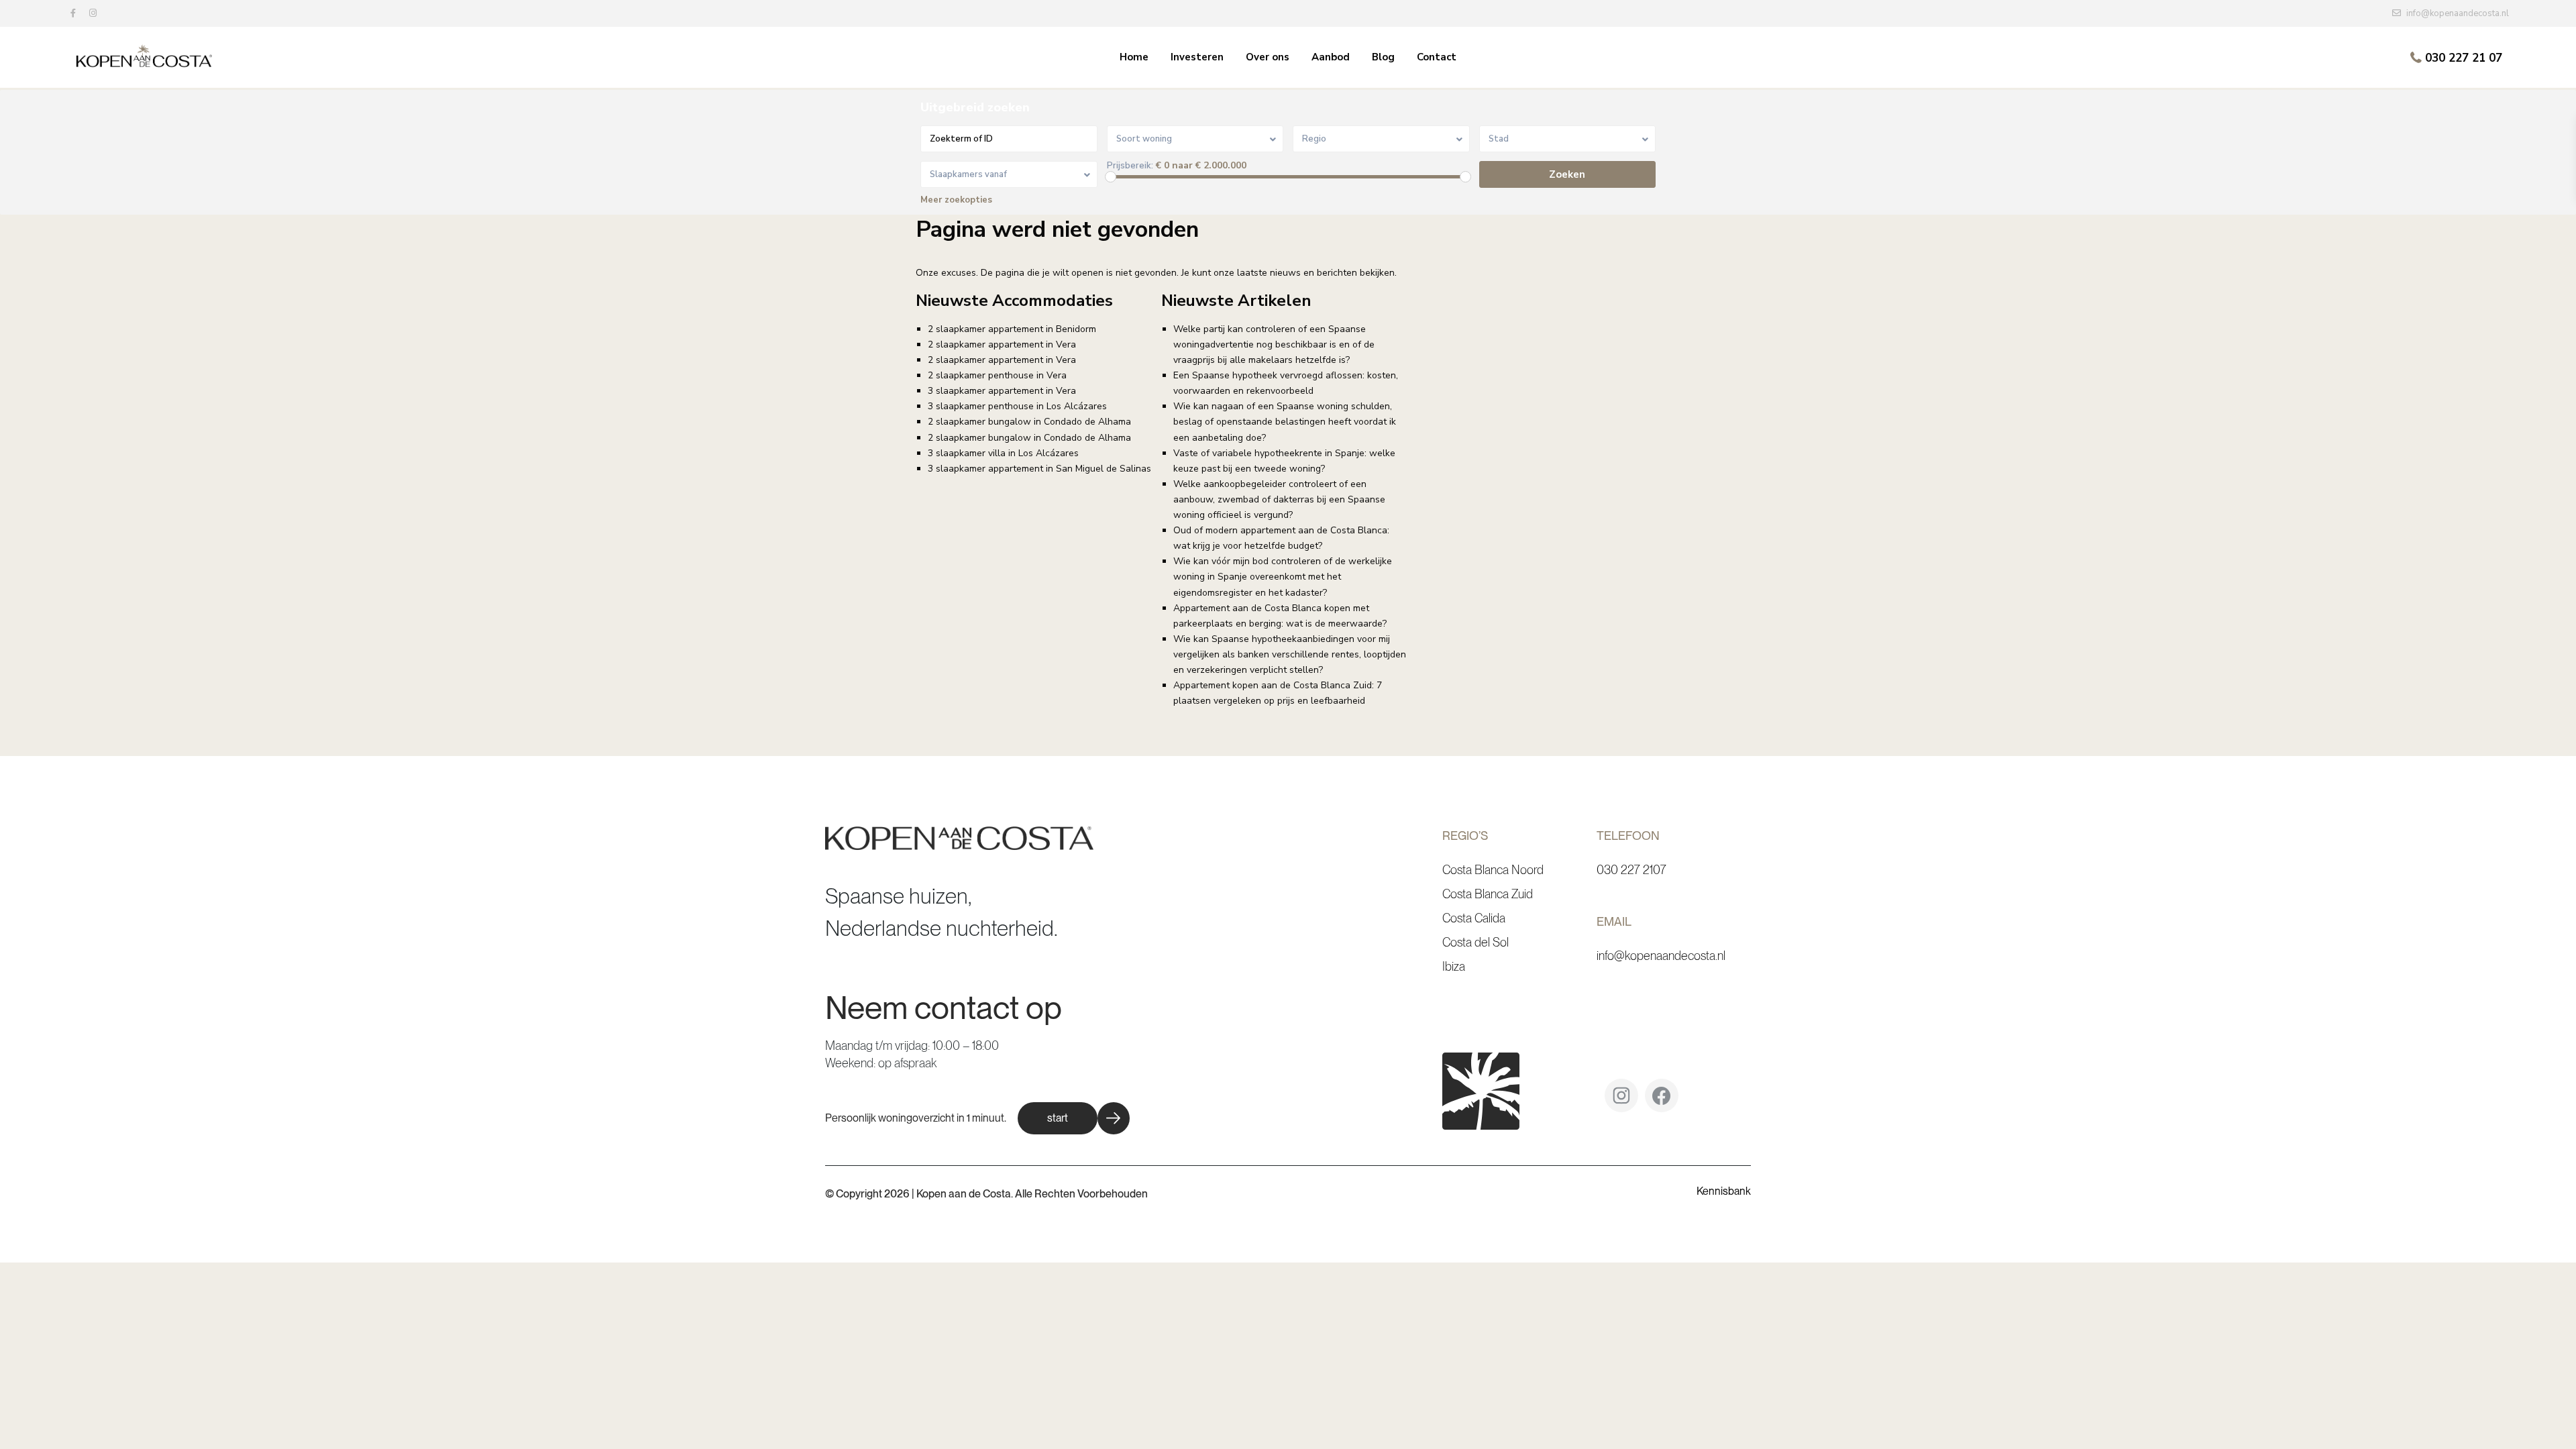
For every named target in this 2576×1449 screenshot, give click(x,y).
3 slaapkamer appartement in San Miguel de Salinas (1039, 469)
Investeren (1197, 57)
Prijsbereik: (1130, 166)
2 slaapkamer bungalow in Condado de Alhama (1029, 422)
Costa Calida (1474, 918)
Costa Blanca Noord (1493, 870)
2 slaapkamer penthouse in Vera (997, 375)
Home (1134, 57)
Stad (1499, 139)
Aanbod (1331, 57)
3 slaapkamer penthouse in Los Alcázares (1017, 406)
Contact (1437, 57)
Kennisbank (1724, 1191)
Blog (1383, 57)
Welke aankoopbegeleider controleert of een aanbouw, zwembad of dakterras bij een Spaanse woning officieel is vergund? (1279, 499)
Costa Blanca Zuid (1488, 894)
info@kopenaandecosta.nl (1661, 956)
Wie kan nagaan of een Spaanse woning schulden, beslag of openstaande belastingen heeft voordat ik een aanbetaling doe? (1285, 422)
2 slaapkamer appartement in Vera (1002, 344)
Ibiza (1454, 966)
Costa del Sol (1475, 942)
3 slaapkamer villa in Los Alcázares (1003, 453)
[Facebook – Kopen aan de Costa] (1662, 1101)
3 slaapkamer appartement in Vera (1002, 391)
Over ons (1268, 57)
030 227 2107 (1631, 870)
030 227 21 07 (2464, 58)
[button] (1074, 1118)
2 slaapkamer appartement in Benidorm (1012, 329)
